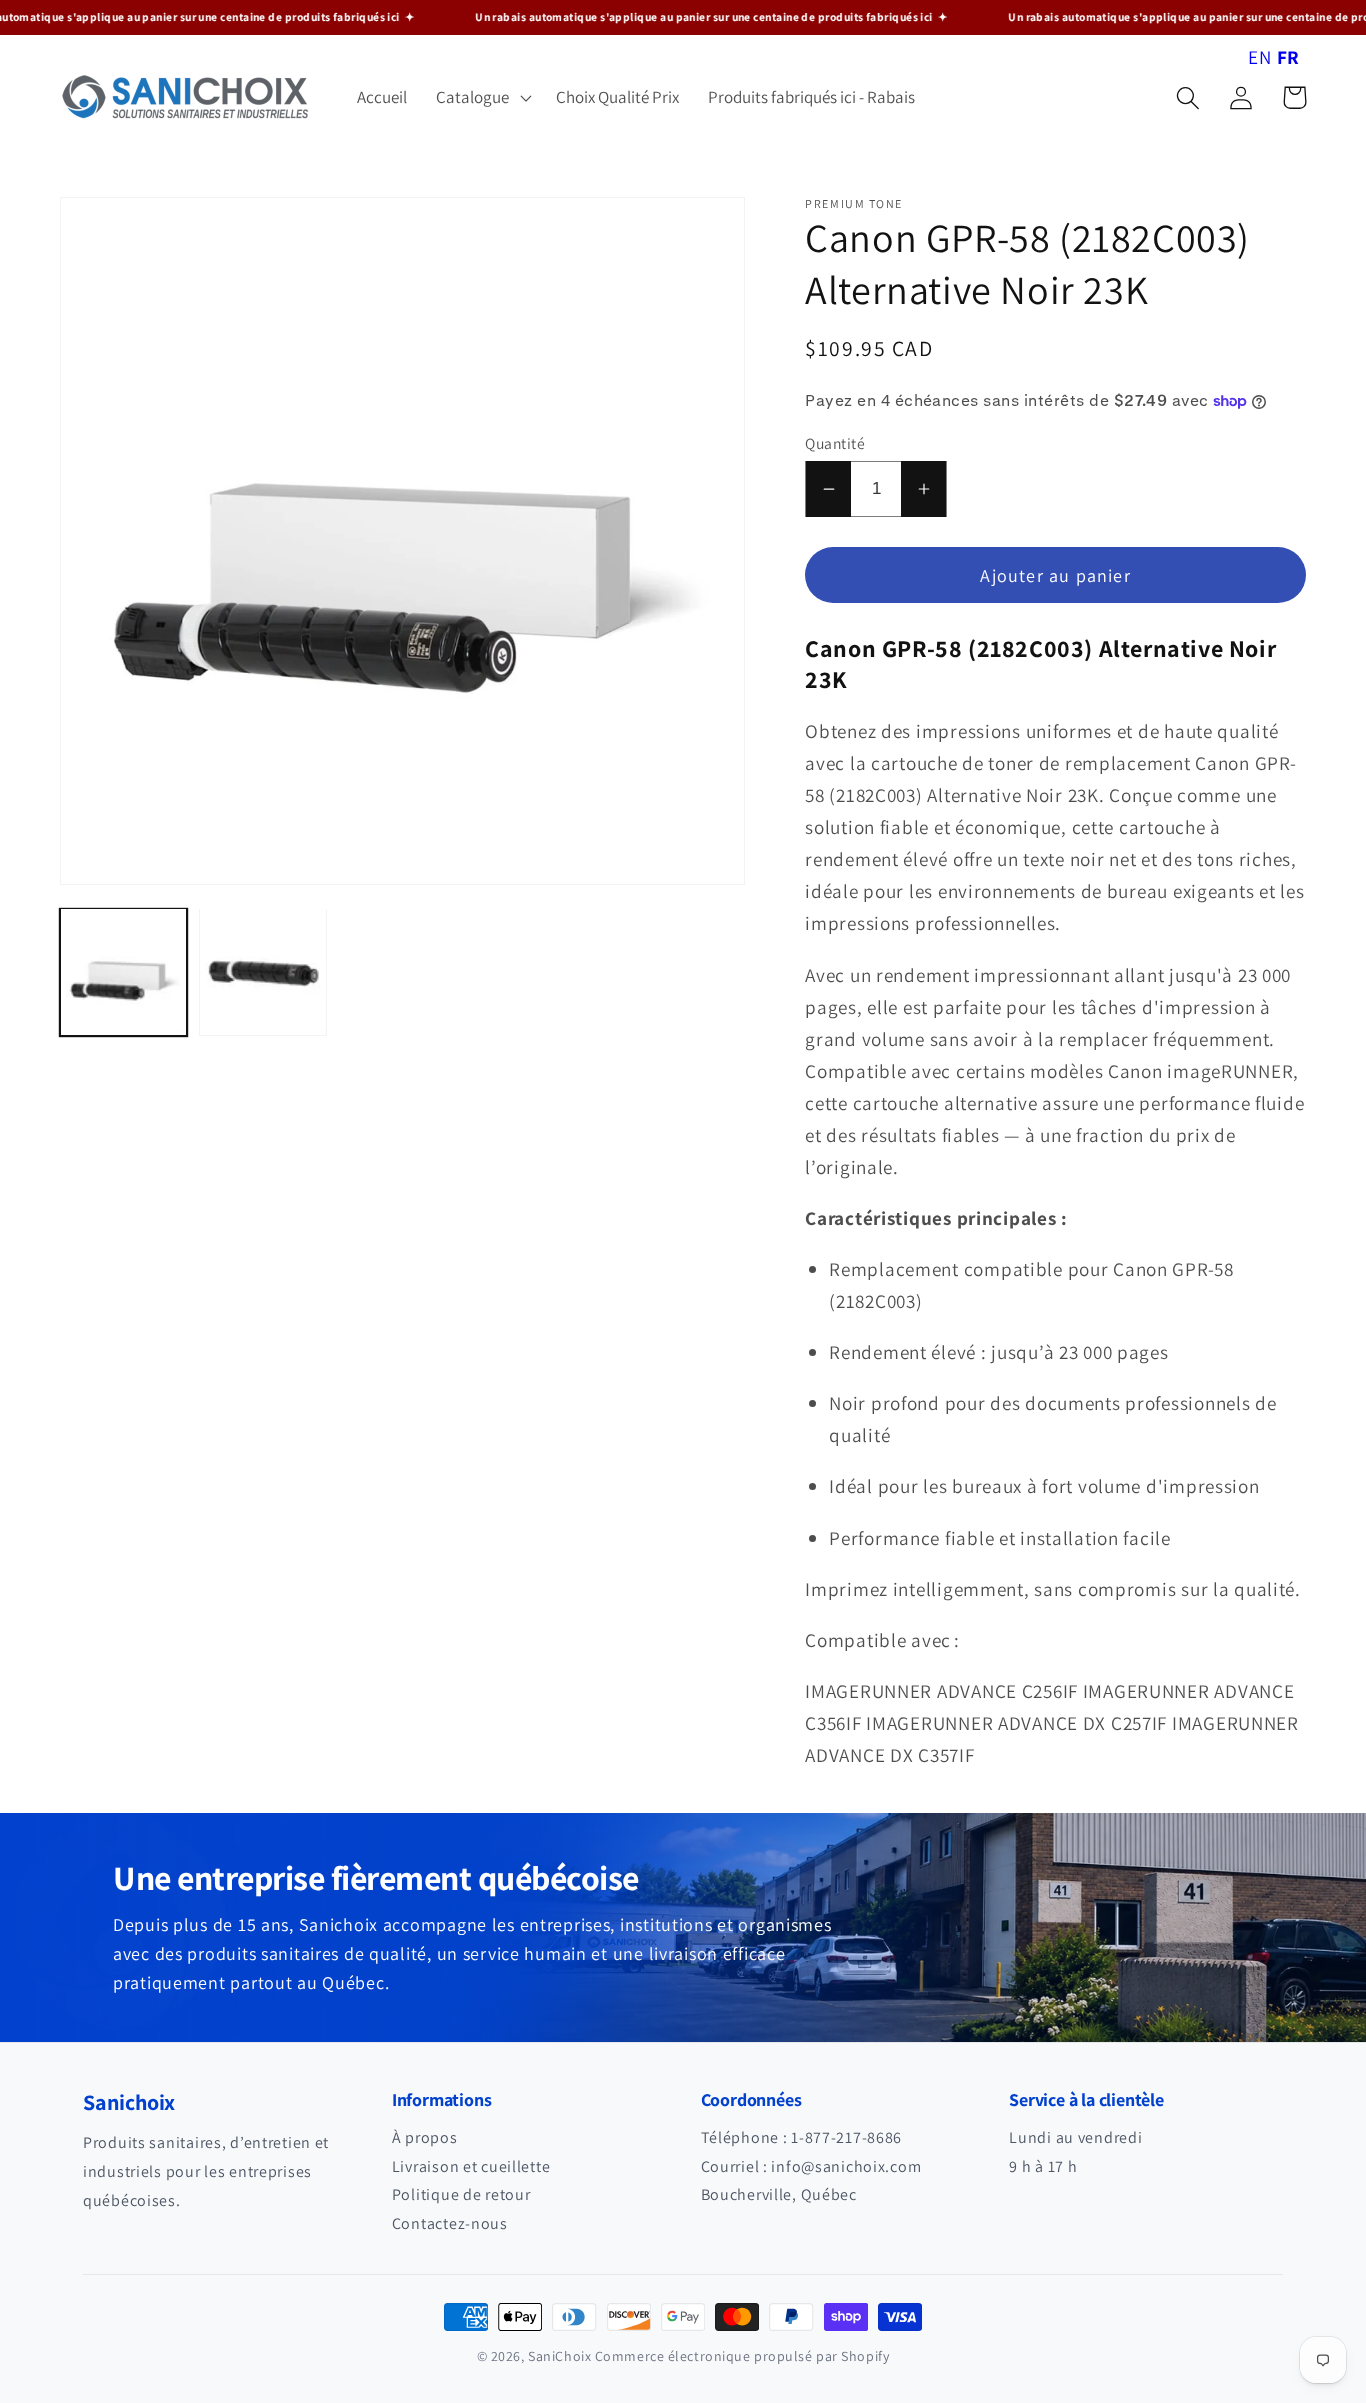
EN (1259, 57)
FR (1288, 57)
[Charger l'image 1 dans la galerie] (123, 971)
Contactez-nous (450, 2223)
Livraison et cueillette (471, 2166)
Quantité (835, 443)
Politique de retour (461, 2194)
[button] (482, 98)
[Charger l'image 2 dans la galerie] (262, 971)
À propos (425, 2137)
